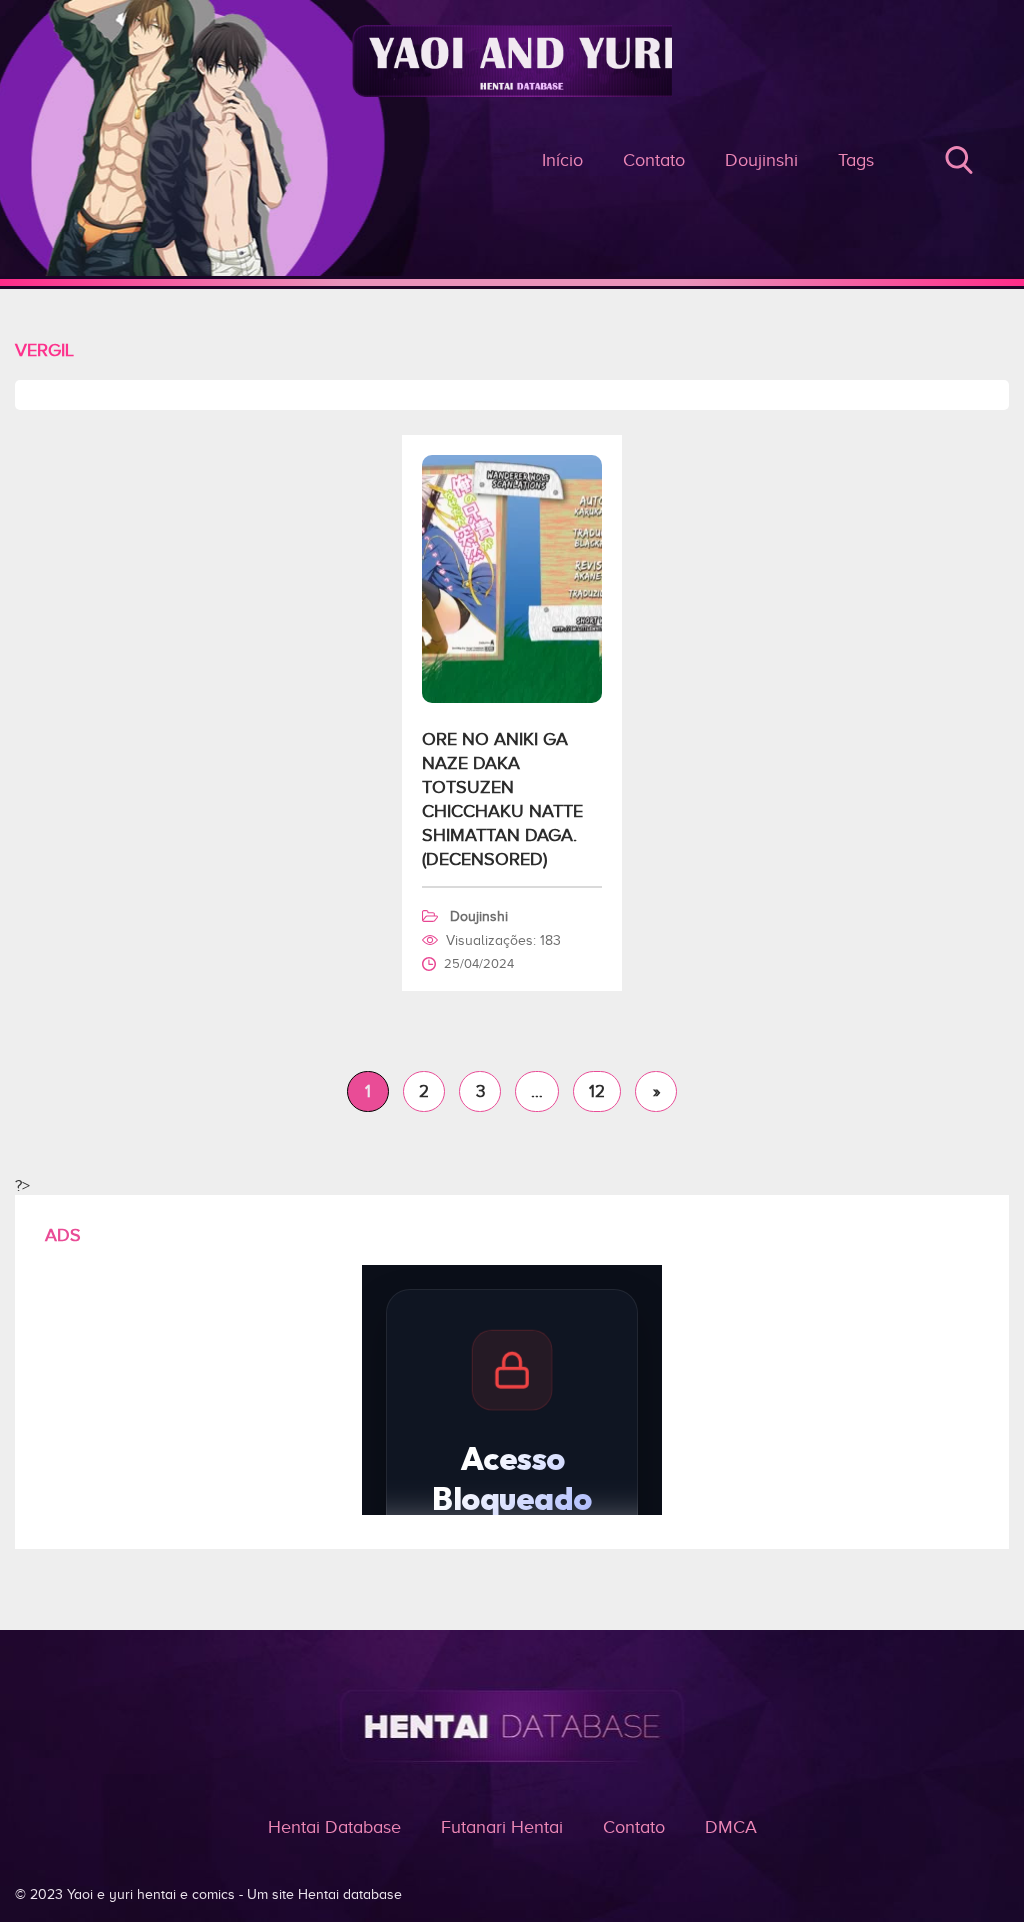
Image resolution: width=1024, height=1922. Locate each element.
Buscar (959, 160)
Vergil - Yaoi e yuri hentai (512, 179)
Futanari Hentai (502, 1827)
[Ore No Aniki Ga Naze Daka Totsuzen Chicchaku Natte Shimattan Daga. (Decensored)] (512, 698)
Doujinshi (761, 160)
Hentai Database (334, 1827)
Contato (634, 1827)
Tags (856, 160)
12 (597, 1091)
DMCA (731, 1827)
